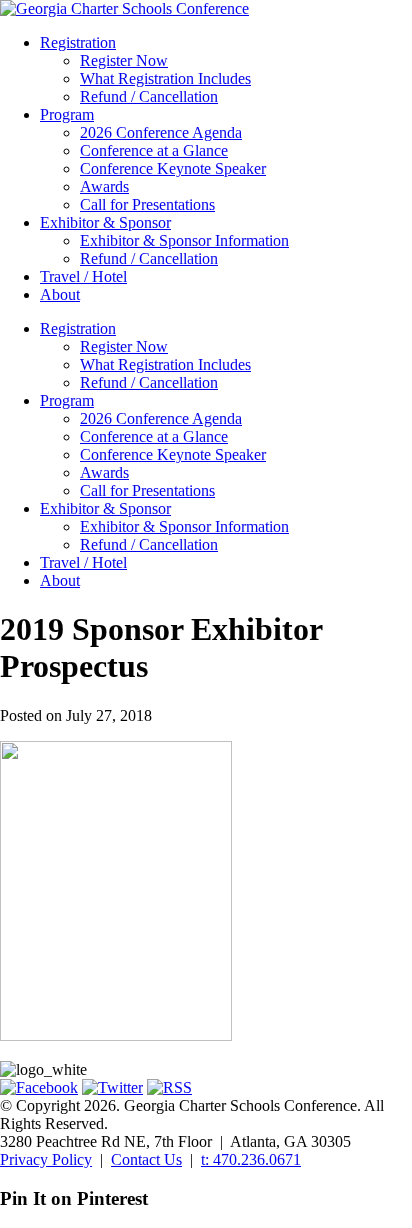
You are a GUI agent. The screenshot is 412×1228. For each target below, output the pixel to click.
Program (67, 114)
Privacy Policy (46, 1159)
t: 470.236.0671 (251, 1159)
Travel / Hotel (83, 276)
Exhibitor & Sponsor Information (184, 240)
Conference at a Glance (154, 150)
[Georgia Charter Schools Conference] (124, 8)
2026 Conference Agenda (161, 132)
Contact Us (146, 1159)
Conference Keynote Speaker (173, 168)
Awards (104, 186)
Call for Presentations (147, 204)
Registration (78, 42)
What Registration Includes (165, 78)
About (60, 294)
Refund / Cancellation (149, 96)
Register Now (124, 60)
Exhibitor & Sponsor (105, 222)
